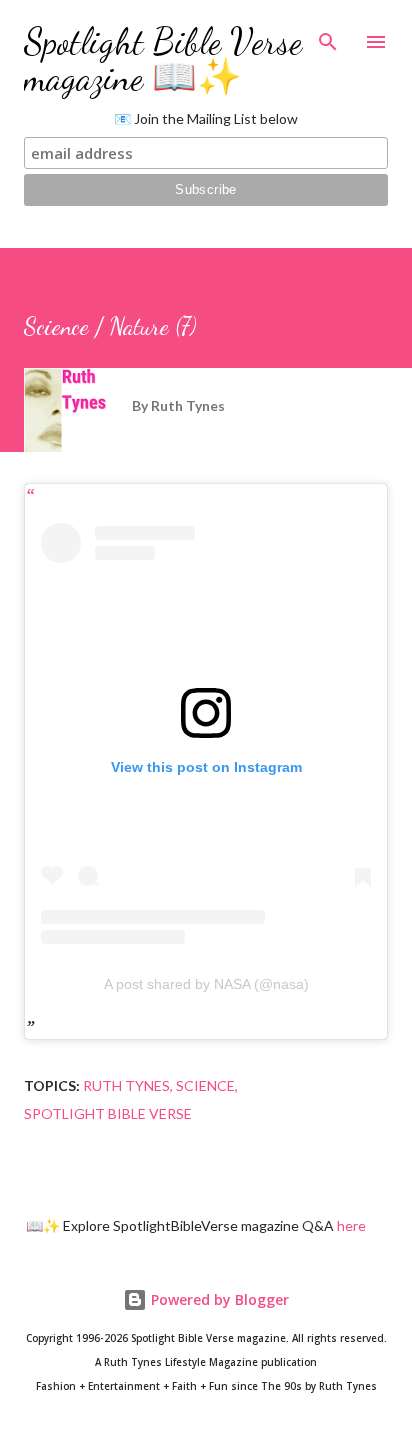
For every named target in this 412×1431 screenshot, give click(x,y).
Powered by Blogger (218, 1299)
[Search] (328, 36)
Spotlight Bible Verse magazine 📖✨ (163, 59)
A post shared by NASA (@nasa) (206, 984)
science (205, 1085)
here (351, 1225)
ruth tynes (126, 1085)
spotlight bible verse (108, 1113)
